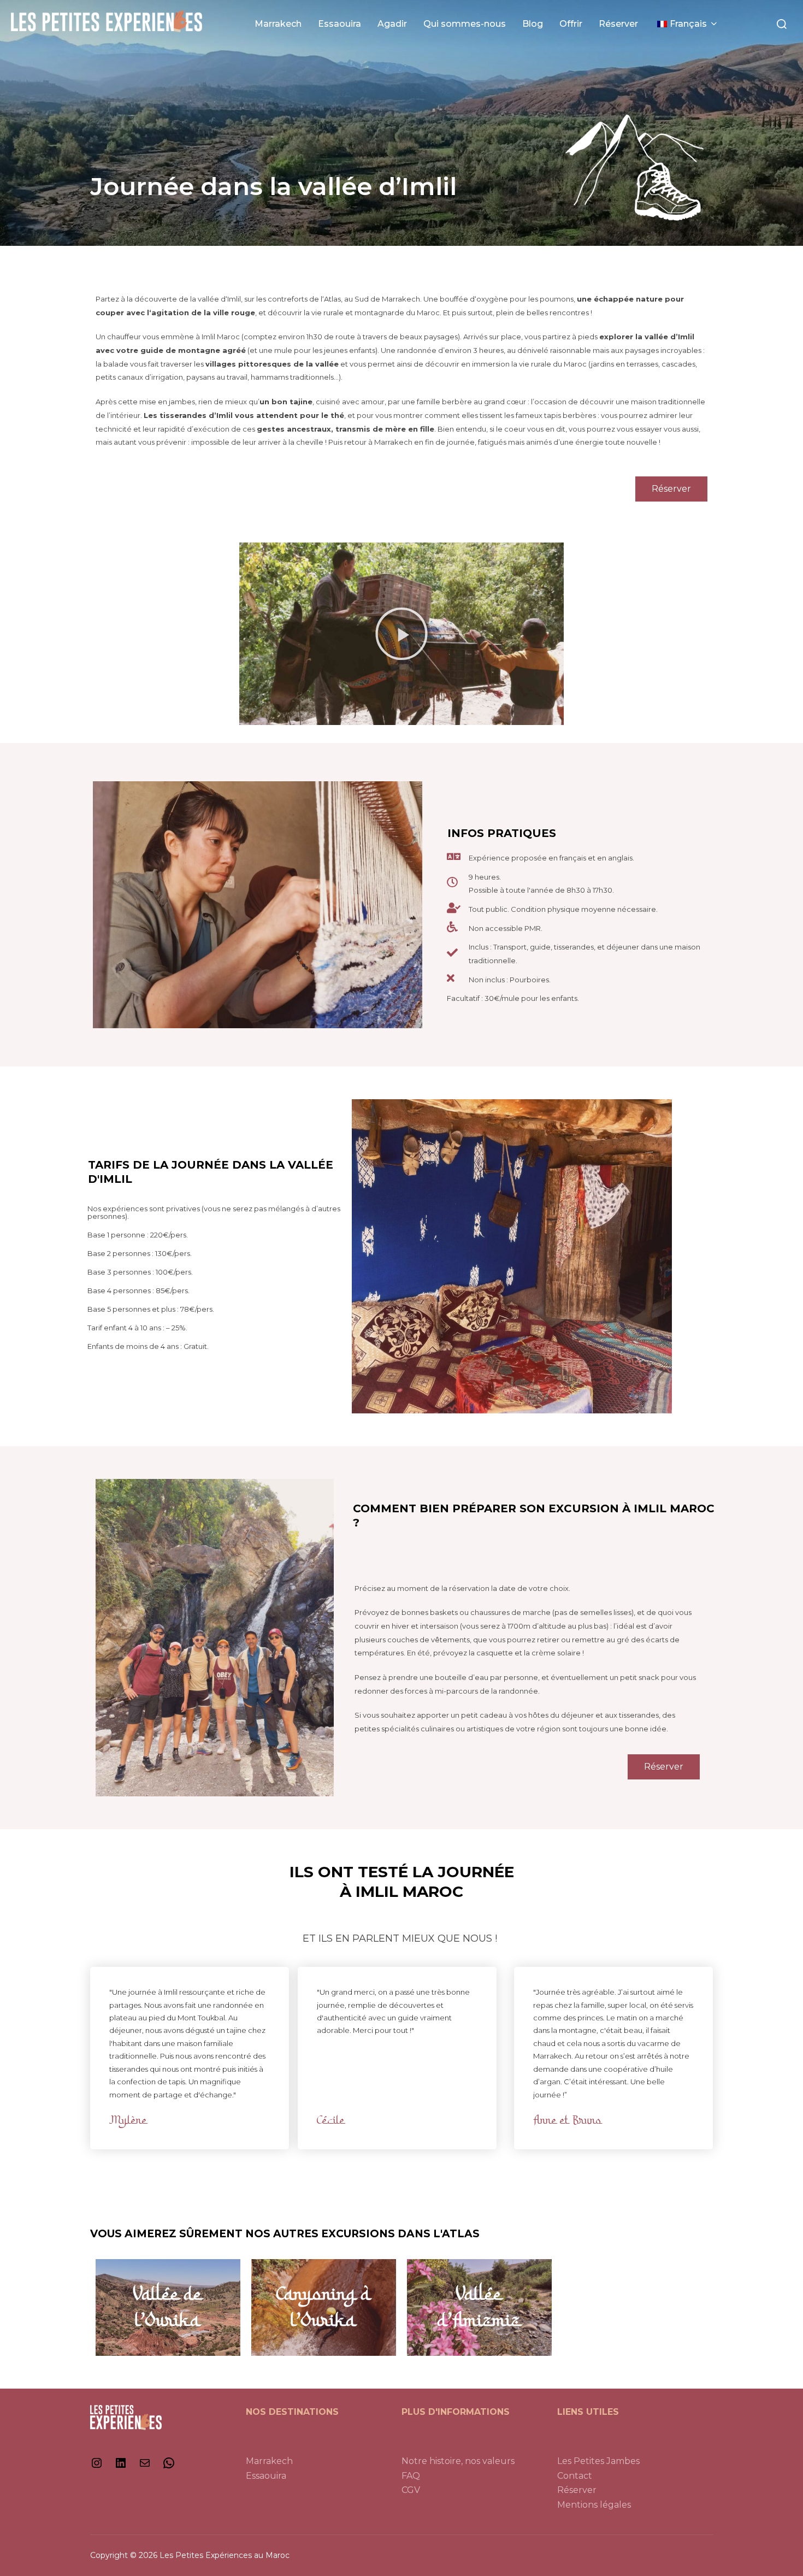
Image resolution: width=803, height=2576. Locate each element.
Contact (575, 2476)
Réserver (618, 24)
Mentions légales (594, 2505)
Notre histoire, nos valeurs (458, 2461)
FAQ (411, 2476)
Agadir (392, 24)
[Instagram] (97, 2466)
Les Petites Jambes (598, 2461)
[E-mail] (145, 2466)
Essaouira (339, 24)
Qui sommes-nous (465, 24)
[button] (401, 634)
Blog (533, 24)
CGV (411, 2490)
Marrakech (278, 24)
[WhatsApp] (169, 2466)
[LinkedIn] (121, 2466)
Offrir (571, 24)
